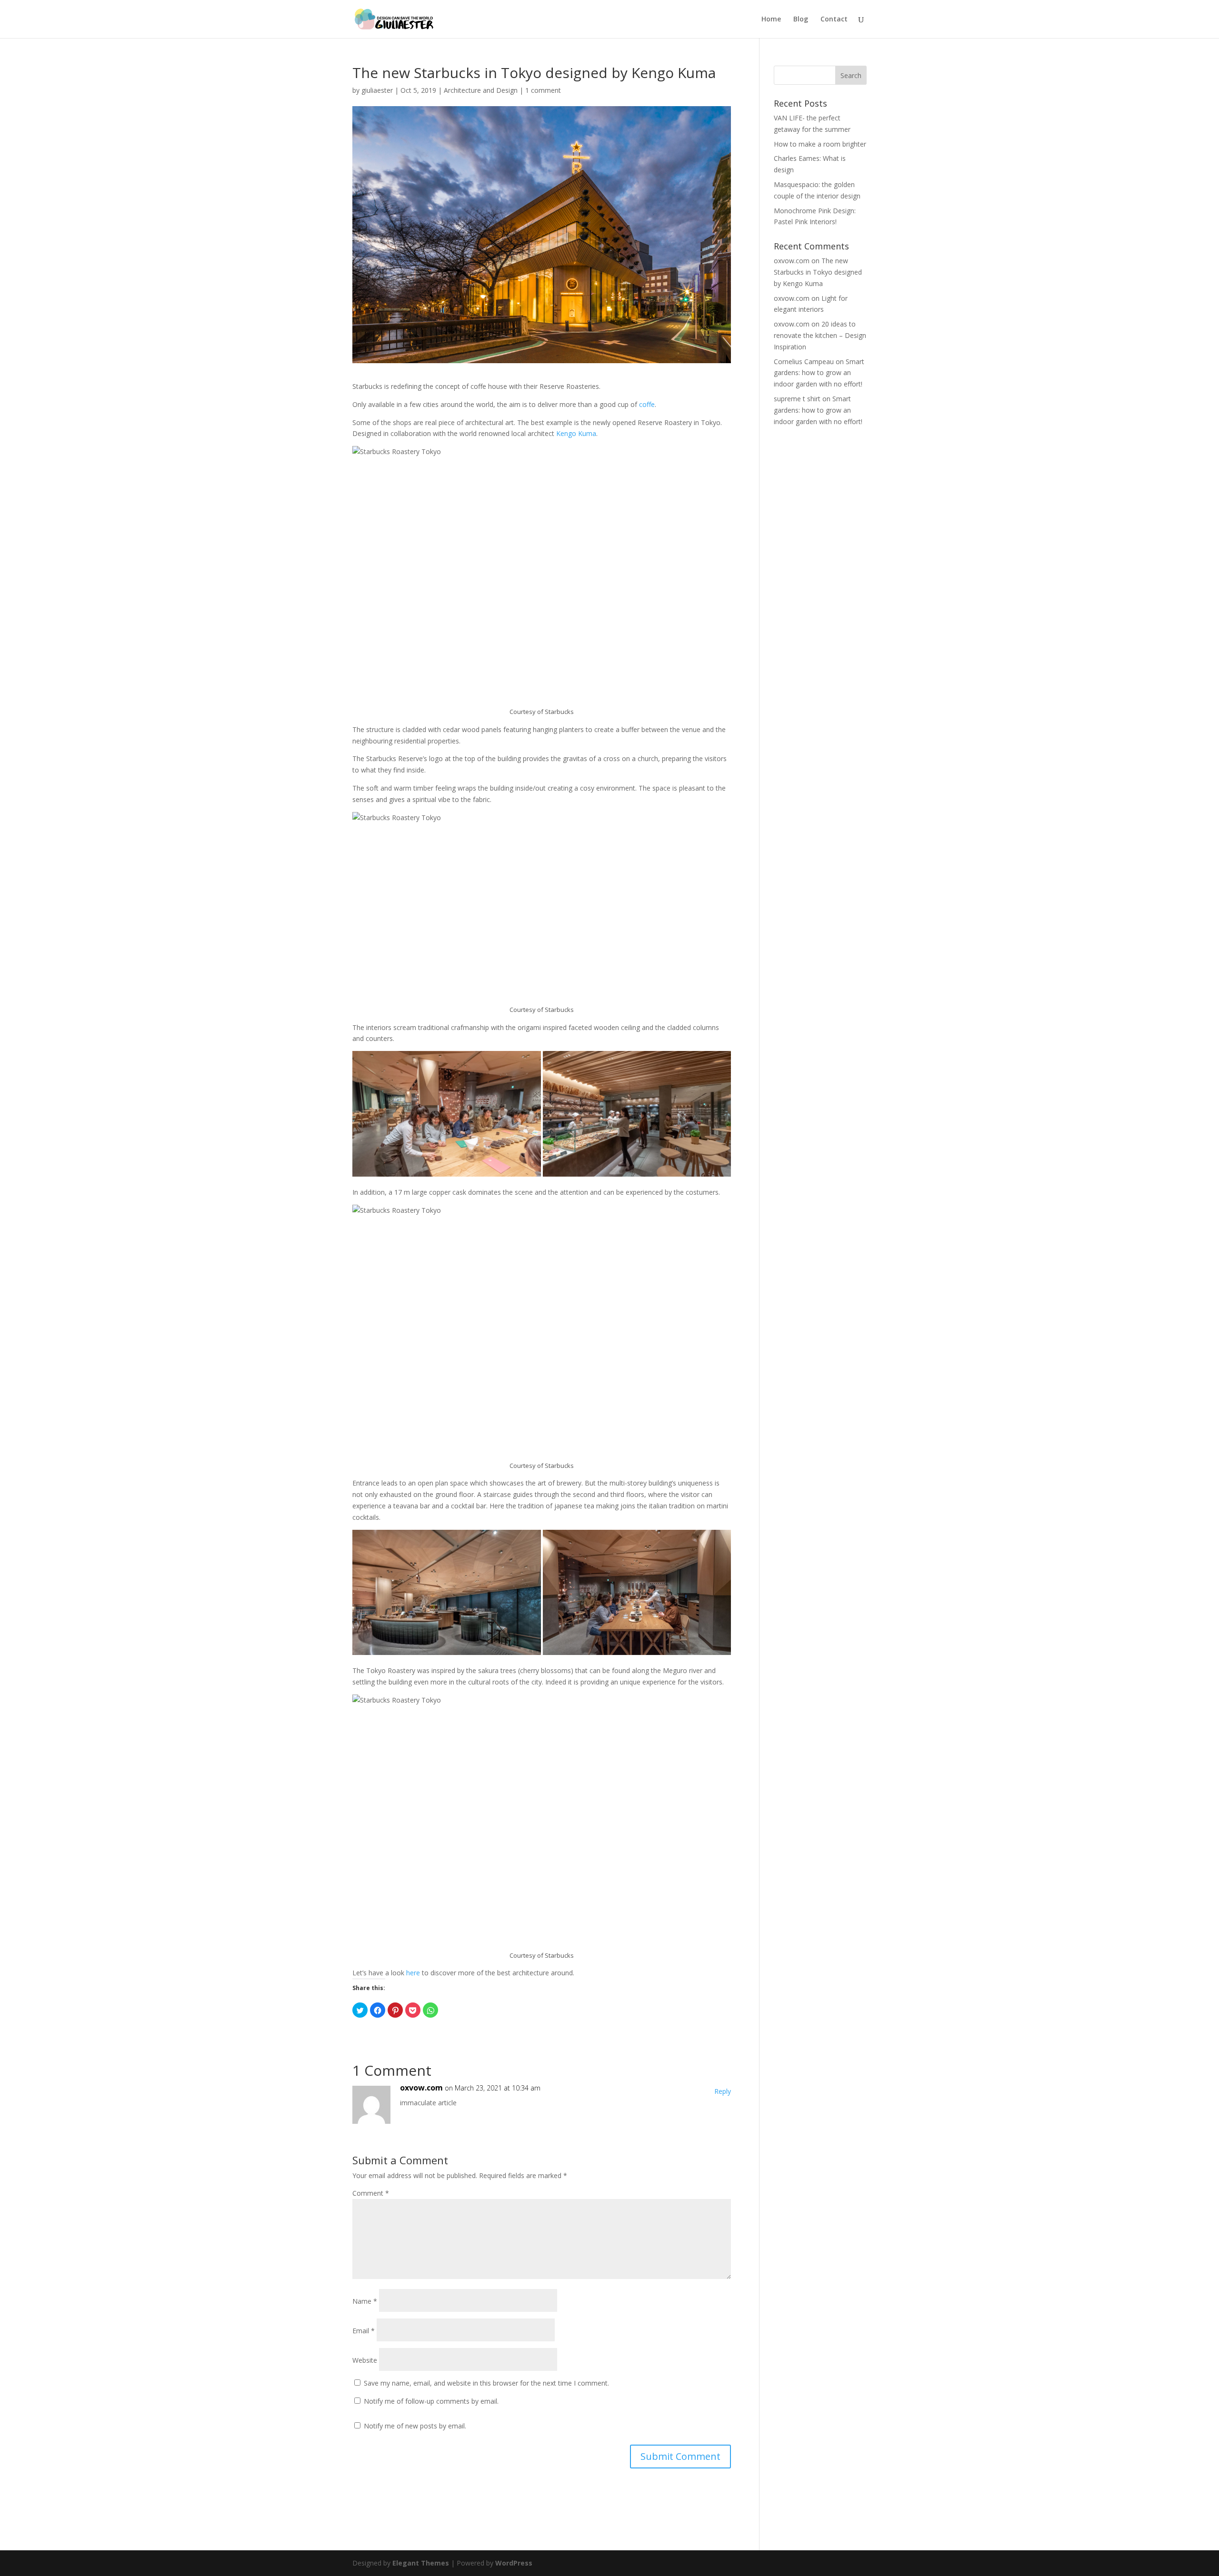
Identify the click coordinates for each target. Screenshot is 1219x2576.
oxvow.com (421, 2088)
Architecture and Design (481, 90)
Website (365, 2360)
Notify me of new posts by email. (415, 2426)
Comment (371, 2193)
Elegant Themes (421, 2563)
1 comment (543, 90)
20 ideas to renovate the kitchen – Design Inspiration (820, 335)
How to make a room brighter (820, 144)
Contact (834, 20)
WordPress (514, 2563)
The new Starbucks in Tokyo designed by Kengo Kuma (818, 272)
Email (364, 2331)
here (413, 1973)
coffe (647, 404)
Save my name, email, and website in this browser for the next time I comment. (486, 2383)
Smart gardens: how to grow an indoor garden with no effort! (819, 373)
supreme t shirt (797, 399)
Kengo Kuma (576, 433)
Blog (801, 20)
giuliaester (377, 90)
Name (365, 2301)
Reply (723, 2091)
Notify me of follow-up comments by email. (431, 2401)
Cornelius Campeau (804, 362)
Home (771, 20)
